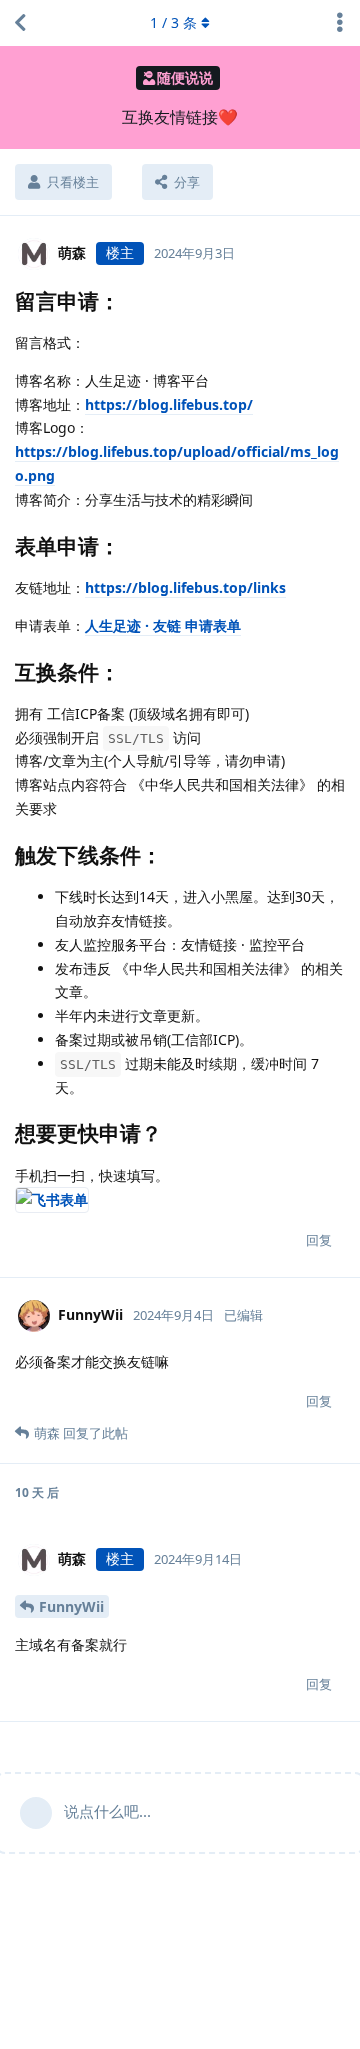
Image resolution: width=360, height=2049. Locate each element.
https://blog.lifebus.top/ (169, 404)
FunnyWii (71, 1606)
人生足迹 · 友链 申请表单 (163, 625)
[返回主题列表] (20, 23)
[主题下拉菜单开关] (340, 23)
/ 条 (173, 22)
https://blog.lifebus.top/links (185, 587)
